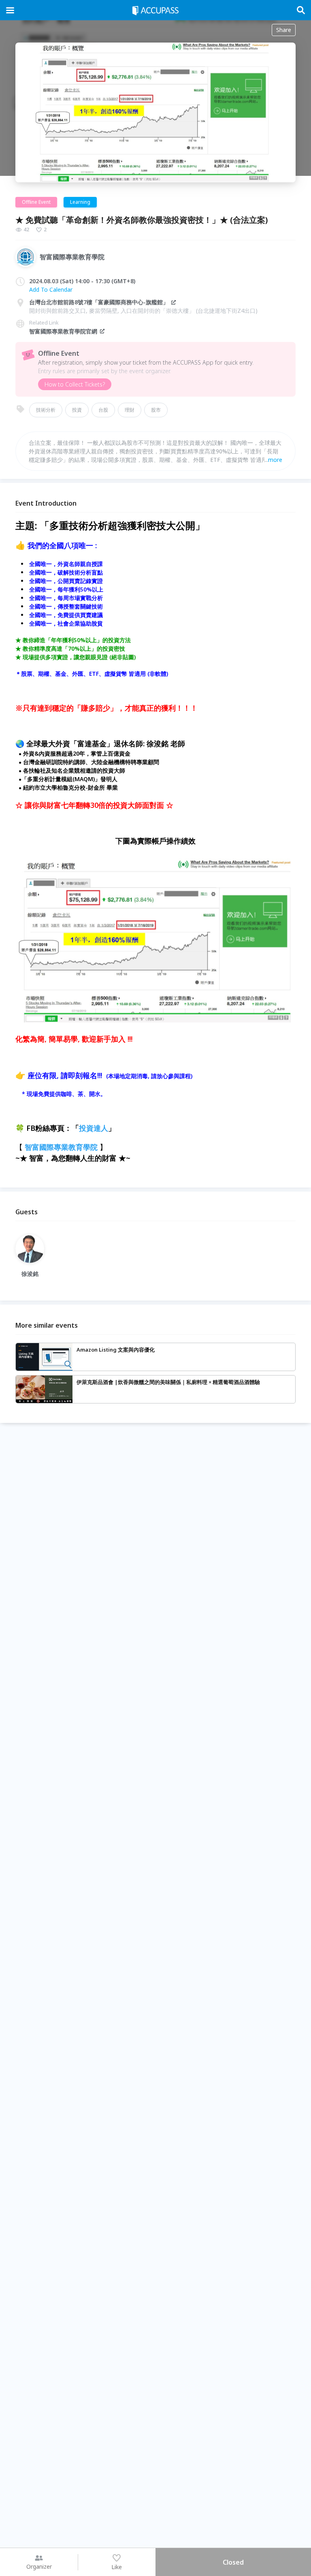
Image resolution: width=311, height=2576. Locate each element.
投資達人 (94, 1128)
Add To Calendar (51, 289)
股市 (156, 410)
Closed (233, 2562)
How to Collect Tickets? (75, 384)
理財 (130, 410)
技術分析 (46, 410)
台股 (103, 410)
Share (284, 30)
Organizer (39, 2566)
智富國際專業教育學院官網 (63, 331)
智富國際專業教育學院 (61, 1147)
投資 (77, 410)
